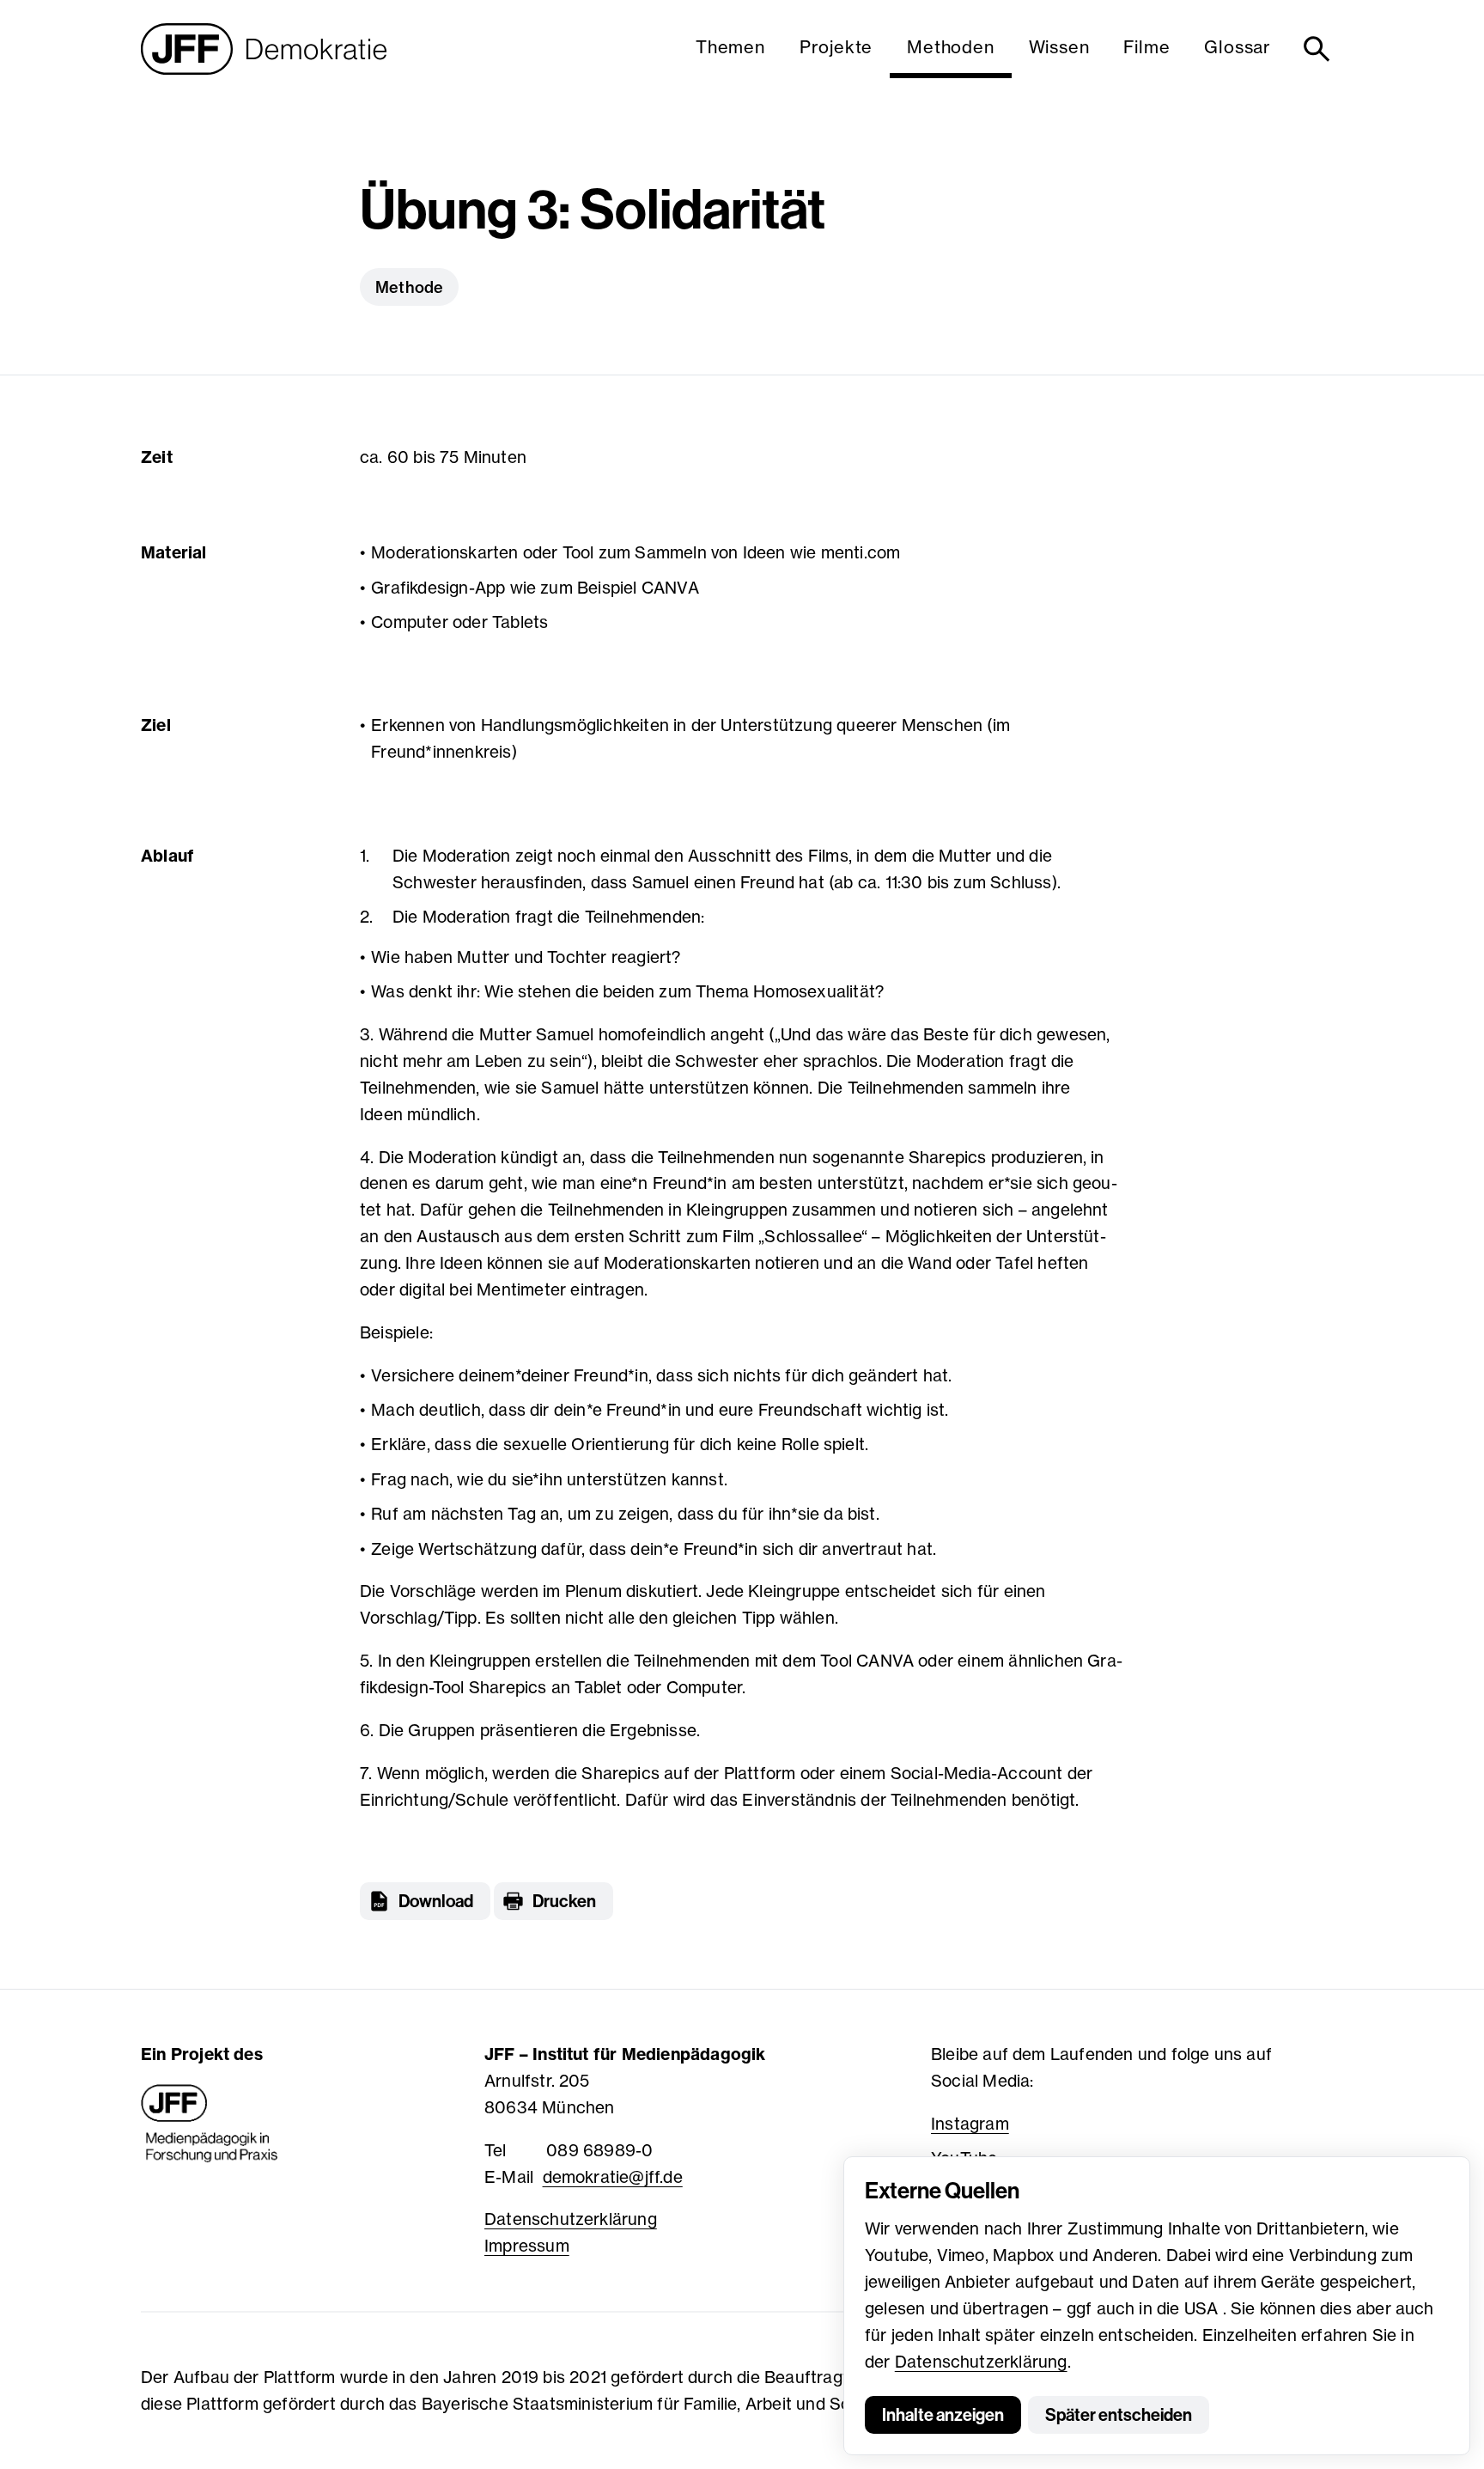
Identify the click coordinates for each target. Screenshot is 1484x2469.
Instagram (970, 2124)
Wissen (1059, 47)
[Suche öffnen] (1320, 49)
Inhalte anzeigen (943, 2415)
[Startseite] (264, 49)
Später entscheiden (1119, 2415)
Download (436, 1901)
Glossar (1238, 47)
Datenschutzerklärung (981, 2362)
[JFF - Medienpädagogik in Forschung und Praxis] (210, 2124)
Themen (730, 47)
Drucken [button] (564, 1901)
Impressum (527, 2246)
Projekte (836, 47)
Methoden (950, 47)
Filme (1146, 47)
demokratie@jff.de (613, 2177)
